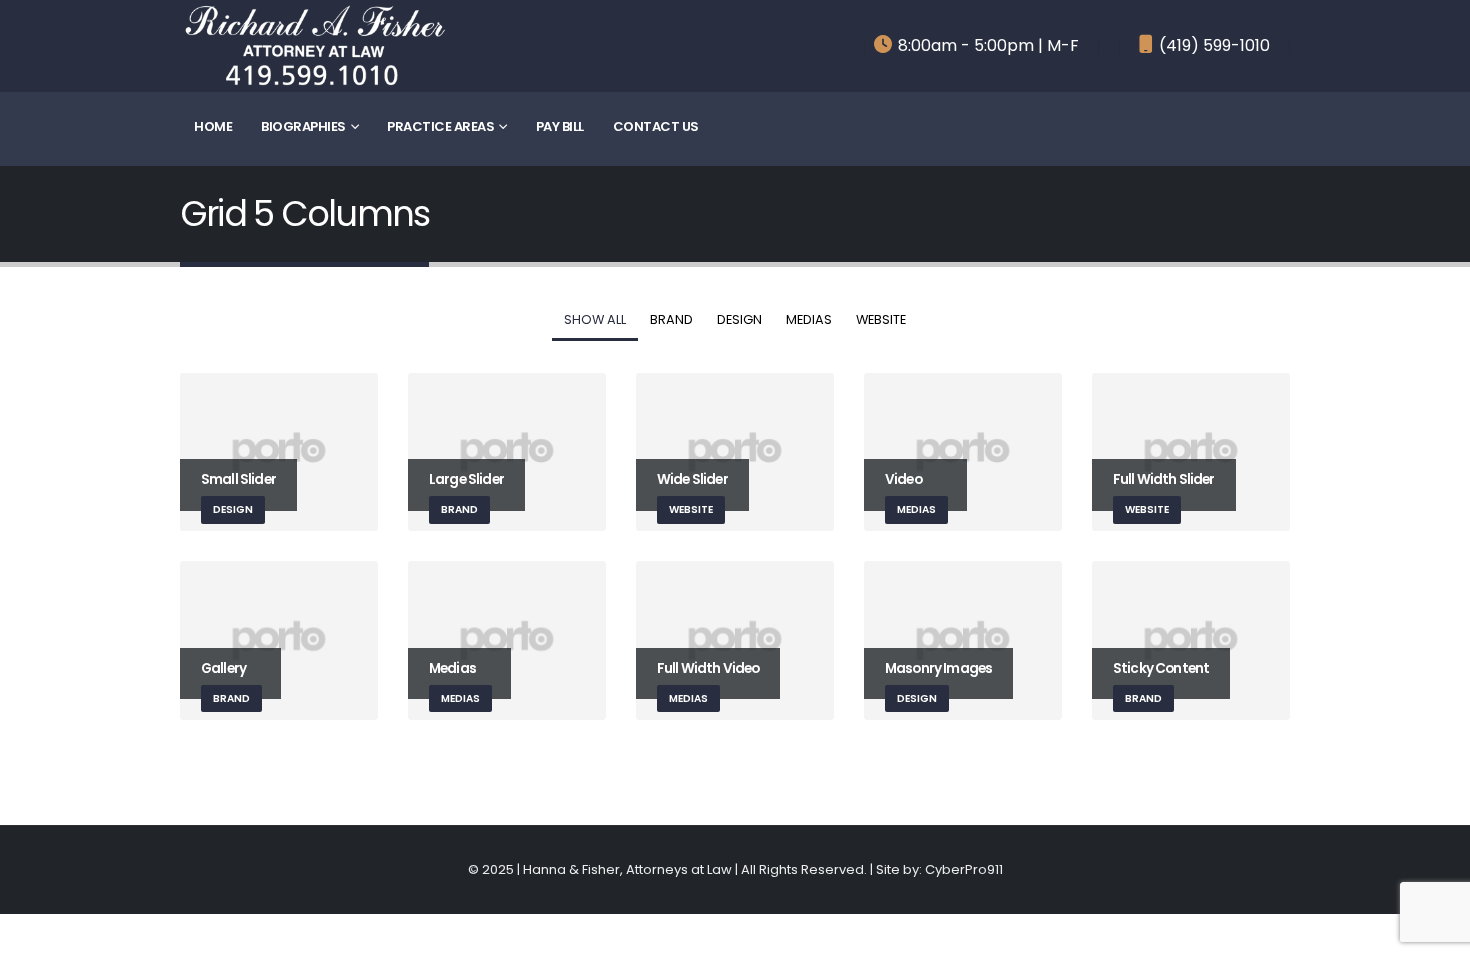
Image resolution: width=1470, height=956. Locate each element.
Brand (671, 319)
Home (213, 126)
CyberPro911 (964, 869)
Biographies (303, 126)
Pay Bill (560, 126)
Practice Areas (440, 126)
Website (881, 319)
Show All (595, 319)
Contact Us (656, 126)
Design (739, 319)
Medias (809, 319)
